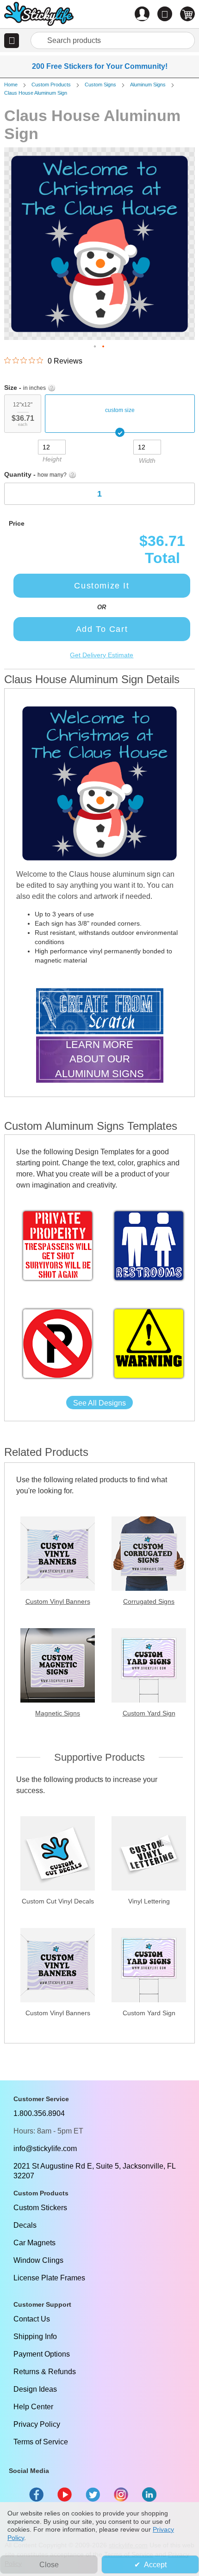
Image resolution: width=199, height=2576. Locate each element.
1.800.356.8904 (39, 2113)
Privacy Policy (37, 2424)
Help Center (33, 2407)
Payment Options (42, 2354)
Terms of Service (41, 2442)
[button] (12, 41)
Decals (25, 2225)
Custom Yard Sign (149, 1713)
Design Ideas (35, 2389)
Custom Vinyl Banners (58, 1601)
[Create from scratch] (100, 1012)
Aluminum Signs (148, 85)
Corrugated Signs (149, 1601)
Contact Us (32, 2319)
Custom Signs (100, 85)
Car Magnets (34, 2243)
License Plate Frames (49, 2278)
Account (142, 14)
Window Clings (38, 2260)
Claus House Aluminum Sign (36, 93)
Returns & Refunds (45, 2372)
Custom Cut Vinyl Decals (58, 1901)
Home (11, 85)
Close (49, 2565)
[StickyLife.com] (39, 15)
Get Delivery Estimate (102, 655)
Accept (155, 2565)
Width (147, 461)
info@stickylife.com (45, 2149)
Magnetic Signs (58, 1713)
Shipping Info (35, 2337)
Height (52, 459)
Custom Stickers (40, 2208)
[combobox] (113, 40)
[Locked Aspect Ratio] (99, 446)
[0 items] (187, 14)
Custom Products (51, 85)
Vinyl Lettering (149, 1901)
